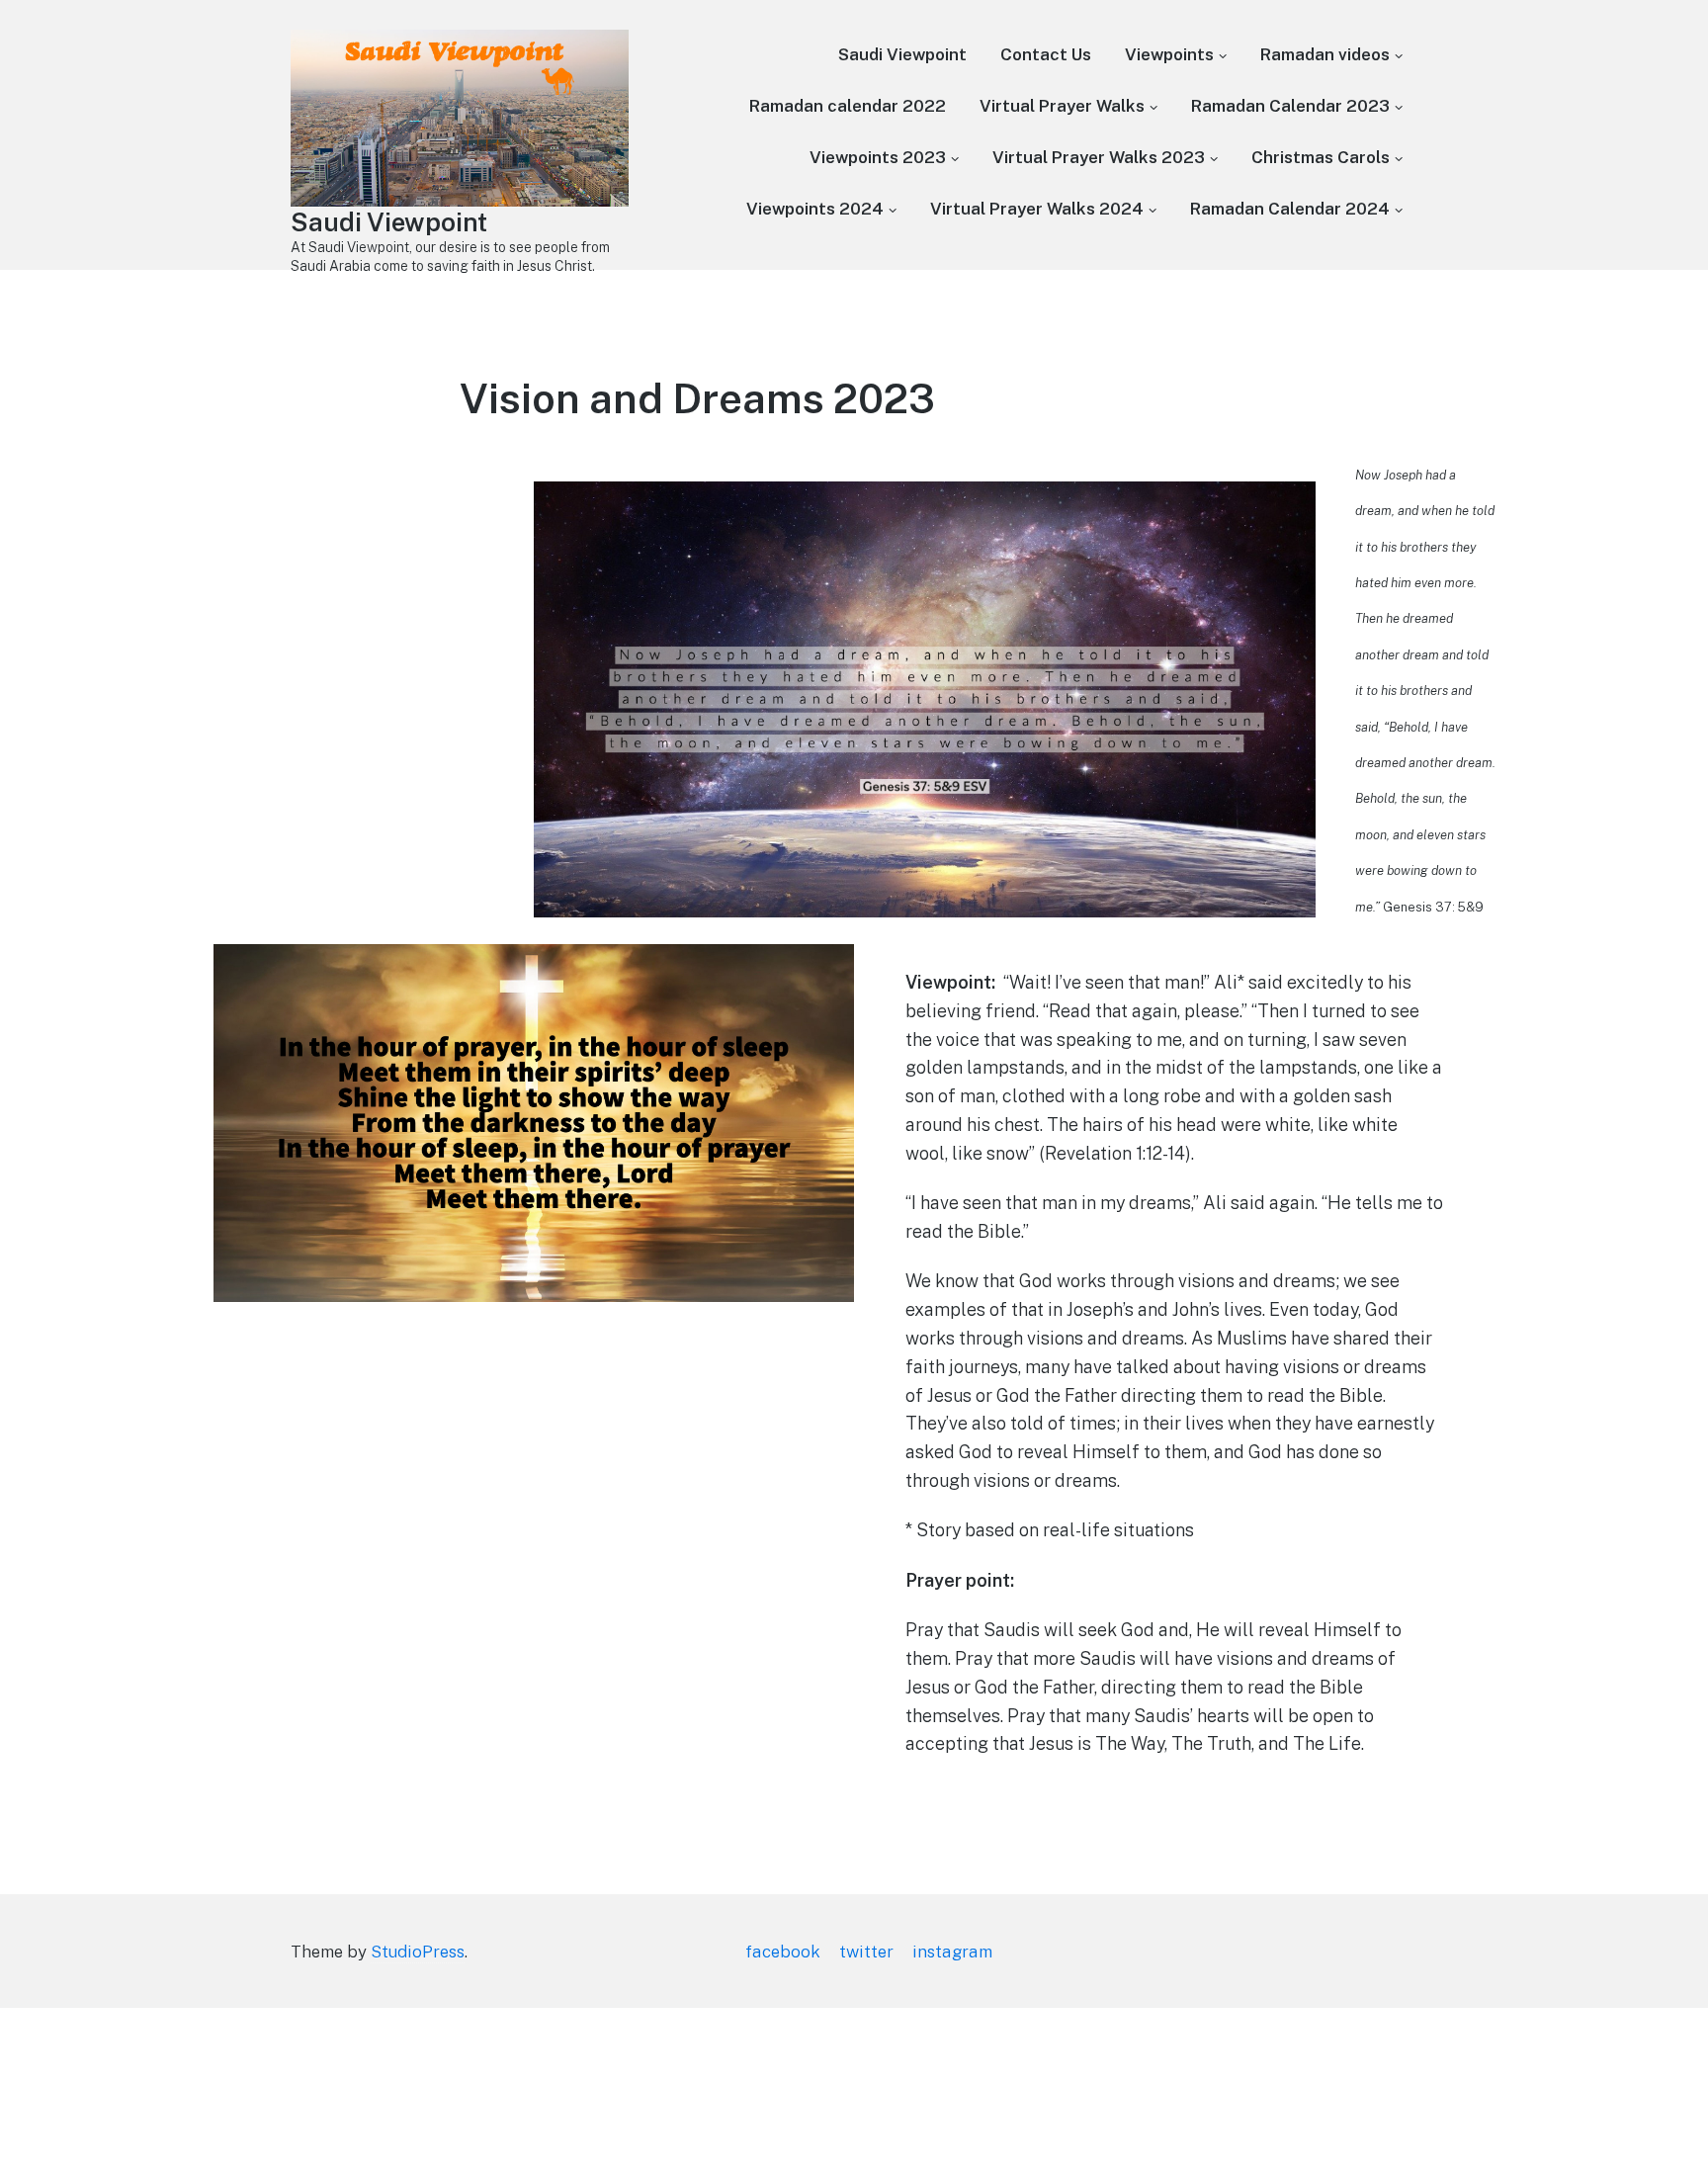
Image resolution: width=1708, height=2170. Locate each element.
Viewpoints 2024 (815, 209)
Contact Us (1046, 54)
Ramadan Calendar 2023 (1290, 106)
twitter (866, 1952)
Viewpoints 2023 (878, 157)
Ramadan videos (1325, 54)
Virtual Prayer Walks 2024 (1037, 209)
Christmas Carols (1321, 157)
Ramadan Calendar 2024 (1290, 209)
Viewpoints (1169, 54)
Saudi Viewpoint (389, 222)
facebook (783, 1952)
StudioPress (418, 1952)
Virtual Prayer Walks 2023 (1099, 157)
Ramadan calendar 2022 (848, 106)
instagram (952, 1952)
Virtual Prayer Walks (1062, 106)
